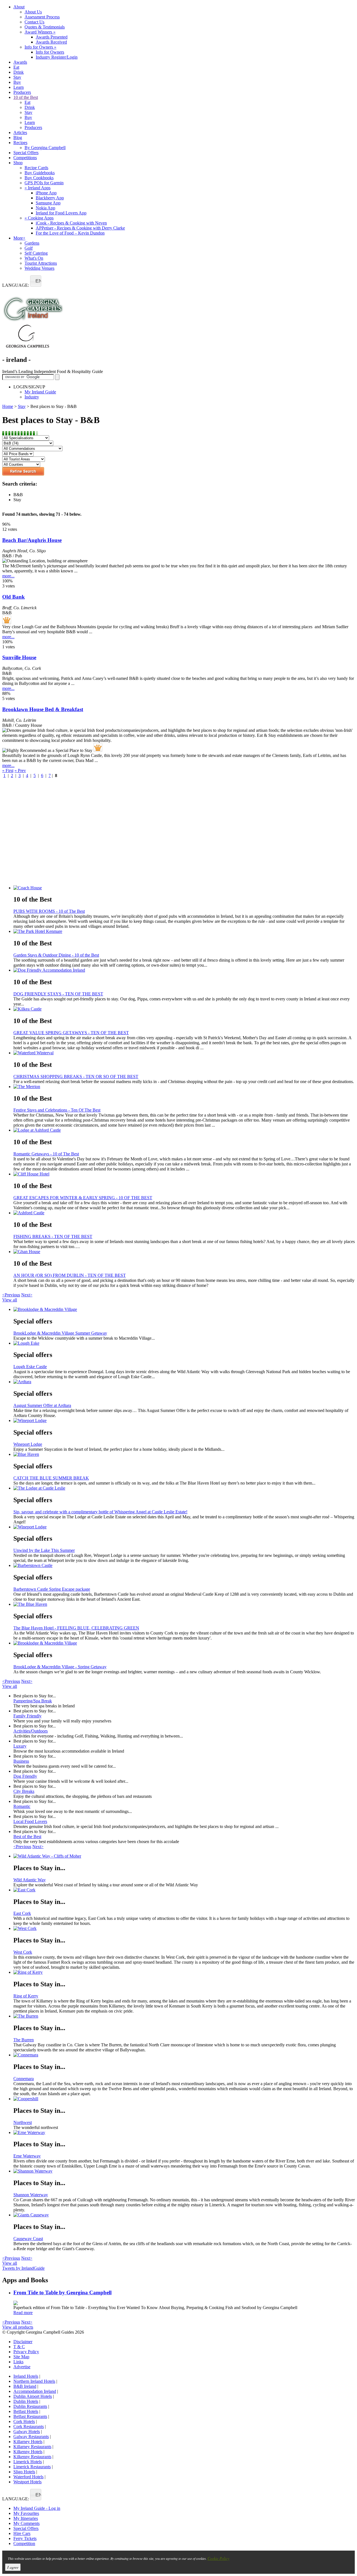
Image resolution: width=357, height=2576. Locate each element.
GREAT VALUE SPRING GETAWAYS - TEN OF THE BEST (71, 1033)
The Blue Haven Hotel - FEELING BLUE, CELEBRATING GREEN (76, 1628)
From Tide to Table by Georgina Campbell (62, 2292)
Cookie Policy (218, 2558)
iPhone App (46, 193)
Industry (32, 397)
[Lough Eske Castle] (184, 1343)
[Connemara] (184, 2055)
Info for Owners (40, 47)
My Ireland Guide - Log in (37, 2508)
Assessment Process (42, 17)
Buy (17, 82)
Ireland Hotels (26, 2376)
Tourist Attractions (41, 263)
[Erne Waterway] (184, 2133)
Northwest (23, 2122)
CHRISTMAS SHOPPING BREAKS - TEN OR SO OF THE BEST (76, 1076)
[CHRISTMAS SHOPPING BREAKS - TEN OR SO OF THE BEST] (184, 1053)
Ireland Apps (38, 188)
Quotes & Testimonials (45, 27)
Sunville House (19, 657)
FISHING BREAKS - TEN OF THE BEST (53, 1236)
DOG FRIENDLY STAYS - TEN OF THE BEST (58, 994)
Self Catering (36, 253)
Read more (23, 2313)
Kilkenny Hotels (28, 2452)
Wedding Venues (39, 268)
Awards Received (51, 42)
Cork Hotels (24, 2421)
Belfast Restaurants (30, 2416)
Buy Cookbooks (39, 178)
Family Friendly (27, 1716)
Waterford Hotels (28, 2477)
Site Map (21, 2357)
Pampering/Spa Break (33, 1701)
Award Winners (40, 32)
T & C (19, 2347)
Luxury (20, 1746)
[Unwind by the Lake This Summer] (184, 1527)
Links (18, 2362)
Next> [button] (27, 1295)
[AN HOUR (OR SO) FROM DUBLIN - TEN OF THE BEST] (184, 1252)
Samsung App (48, 203)
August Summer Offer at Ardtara (42, 1405)
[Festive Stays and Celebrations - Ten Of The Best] (184, 1087)
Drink (19, 72)
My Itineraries (26, 2518)
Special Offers (26, 153)
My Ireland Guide (40, 392)
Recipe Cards (36, 168)
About (19, 7)
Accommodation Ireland (35, 2391)
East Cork (22, 1913)
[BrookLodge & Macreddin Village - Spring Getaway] (184, 1643)
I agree (13, 2567)
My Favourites (26, 2513)
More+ (19, 238)
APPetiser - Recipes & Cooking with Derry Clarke (80, 228)
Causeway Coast (28, 2239)
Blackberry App (50, 198)
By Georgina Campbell (45, 148)
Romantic (22, 1806)
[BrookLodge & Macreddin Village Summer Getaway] (184, 1309)
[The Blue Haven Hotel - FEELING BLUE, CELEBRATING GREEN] (184, 1604)
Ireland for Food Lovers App (61, 213)
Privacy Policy (26, 2352)
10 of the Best (26, 97)
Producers (22, 92)
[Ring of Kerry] (184, 1972)
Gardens (32, 243)
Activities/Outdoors (31, 1731)
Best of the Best (27, 1837)
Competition (24, 2543)
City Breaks (24, 1791)
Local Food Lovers (30, 1821)
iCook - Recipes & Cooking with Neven (71, 223)
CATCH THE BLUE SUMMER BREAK (51, 1478)
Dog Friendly (25, 1776)
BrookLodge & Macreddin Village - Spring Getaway (60, 1667)
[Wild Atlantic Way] (184, 1856)
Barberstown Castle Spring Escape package (52, 1589)
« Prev (20, 770)
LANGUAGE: (16, 285)
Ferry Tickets (25, 2538)
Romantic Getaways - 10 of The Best (46, 1154)
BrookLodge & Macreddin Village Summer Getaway (60, 1333)
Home (8, 406)
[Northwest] (184, 2099)
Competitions (25, 158)
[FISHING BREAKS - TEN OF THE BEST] (184, 1213)
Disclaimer (23, 2342)
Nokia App (45, 208)
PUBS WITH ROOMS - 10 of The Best (49, 911)
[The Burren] (184, 2016)
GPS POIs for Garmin (44, 183)
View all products (18, 2327)
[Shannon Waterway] (184, 2171)
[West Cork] (184, 1929)
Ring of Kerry (26, 1996)
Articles (20, 132)
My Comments (26, 2523)
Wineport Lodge (28, 1444)
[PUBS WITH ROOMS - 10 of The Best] (184, 888)
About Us (33, 12)
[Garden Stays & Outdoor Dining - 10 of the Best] (184, 931)
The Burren (24, 2040)
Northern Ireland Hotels (34, 2381)
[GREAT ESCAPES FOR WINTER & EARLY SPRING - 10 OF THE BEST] (184, 1174)
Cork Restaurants (29, 2426)
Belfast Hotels (26, 2411)
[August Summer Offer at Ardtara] (184, 1382)
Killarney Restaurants (32, 2447)
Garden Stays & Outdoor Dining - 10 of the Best (56, 955)
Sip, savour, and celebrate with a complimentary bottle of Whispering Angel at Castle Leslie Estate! (100, 1512)
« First (8, 770)
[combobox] (36, 281)
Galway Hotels (27, 2432)
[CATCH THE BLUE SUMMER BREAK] (184, 1454)
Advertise (22, 2367)
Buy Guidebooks (40, 173)
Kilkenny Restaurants (32, 2457)
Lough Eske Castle (30, 1367)
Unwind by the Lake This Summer (44, 1550)
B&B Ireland (25, 2386)
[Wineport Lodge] (184, 1421)
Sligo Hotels (24, 2472)
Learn (19, 87)
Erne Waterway (27, 2156)
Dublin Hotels (26, 2401)
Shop (18, 163)
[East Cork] (184, 1890)
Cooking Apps (39, 218)
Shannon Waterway (31, 2195)
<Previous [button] (11, 1295)
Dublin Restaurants (30, 2406)
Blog (18, 138)
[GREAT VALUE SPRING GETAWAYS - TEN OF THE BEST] (184, 1009)
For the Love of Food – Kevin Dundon (70, 233)
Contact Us (34, 22)
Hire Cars (22, 2533)
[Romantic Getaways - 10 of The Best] (184, 1130)
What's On (34, 258)
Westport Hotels (27, 2482)
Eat (16, 67)
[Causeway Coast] (184, 2215)
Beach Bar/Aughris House (32, 540)
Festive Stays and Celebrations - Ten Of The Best (57, 1110)
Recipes (20, 143)
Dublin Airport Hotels (33, 2396)
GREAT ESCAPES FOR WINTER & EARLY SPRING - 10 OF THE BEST (83, 1198)
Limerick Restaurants (32, 2467)
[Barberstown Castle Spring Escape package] (184, 1566)
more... (8, 576)
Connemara (24, 2079)
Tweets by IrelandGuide (23, 2268)
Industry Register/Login (57, 57)
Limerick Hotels (28, 2462)
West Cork (23, 1952)
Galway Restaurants (31, 2437)
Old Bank (14, 597)
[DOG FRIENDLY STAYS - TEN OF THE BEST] (184, 970)
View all (10, 1300)
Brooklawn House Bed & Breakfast (43, 709)
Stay (17, 77)
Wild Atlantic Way (30, 1880)
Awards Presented (52, 37)
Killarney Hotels (28, 2442)
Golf (29, 248)
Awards (20, 62)
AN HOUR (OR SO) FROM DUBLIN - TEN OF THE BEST (70, 1275)
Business (21, 1761)
